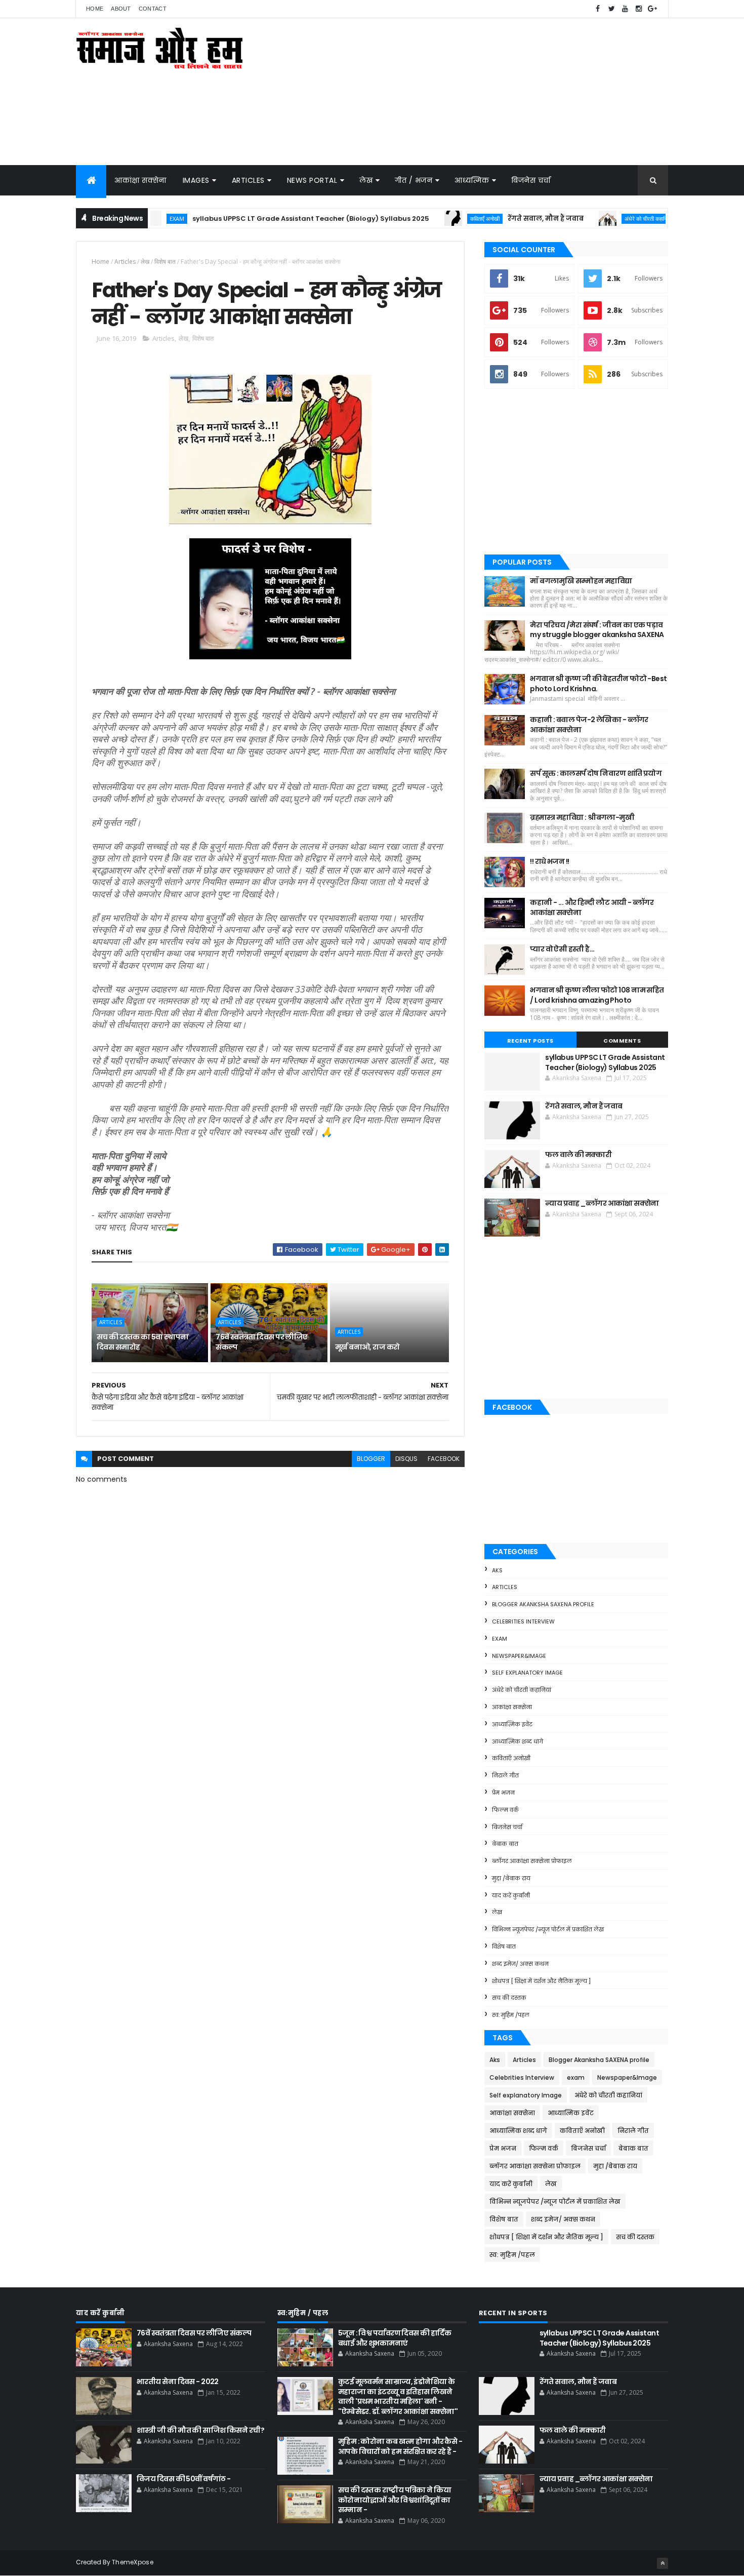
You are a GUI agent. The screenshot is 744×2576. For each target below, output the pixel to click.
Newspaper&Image (519, 1656)
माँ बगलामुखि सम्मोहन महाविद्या (581, 581)
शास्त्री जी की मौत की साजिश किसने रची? (200, 2430)
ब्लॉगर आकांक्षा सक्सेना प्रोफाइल (532, 1861)
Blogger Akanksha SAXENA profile (543, 1604)
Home (95, 9)
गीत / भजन (414, 180)
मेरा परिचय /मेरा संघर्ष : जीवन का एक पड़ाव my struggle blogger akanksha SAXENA (597, 630)
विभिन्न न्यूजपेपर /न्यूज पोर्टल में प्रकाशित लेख (548, 1929)
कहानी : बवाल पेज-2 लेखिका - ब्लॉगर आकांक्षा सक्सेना (589, 725)
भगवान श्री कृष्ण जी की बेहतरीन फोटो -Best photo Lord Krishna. (598, 684)
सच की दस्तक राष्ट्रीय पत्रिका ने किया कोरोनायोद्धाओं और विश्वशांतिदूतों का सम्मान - (395, 2500)
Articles (248, 180)
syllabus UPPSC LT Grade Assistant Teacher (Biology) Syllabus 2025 (247, 219)
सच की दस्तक (509, 1998)
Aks (497, 1570)
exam (500, 1639)
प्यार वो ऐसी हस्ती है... (562, 949)
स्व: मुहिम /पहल (511, 2015)
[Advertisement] (484, 92)
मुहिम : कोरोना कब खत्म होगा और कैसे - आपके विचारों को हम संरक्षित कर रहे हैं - (400, 2446)
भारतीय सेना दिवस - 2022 (178, 2382)
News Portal (312, 180)
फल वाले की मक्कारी (648, 219)
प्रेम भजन (503, 1793)
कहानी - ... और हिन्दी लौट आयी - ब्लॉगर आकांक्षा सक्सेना (592, 907)
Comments (622, 1041)
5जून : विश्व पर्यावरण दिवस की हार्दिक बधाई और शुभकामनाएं (395, 2338)
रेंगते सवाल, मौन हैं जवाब (482, 219)
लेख (366, 180)
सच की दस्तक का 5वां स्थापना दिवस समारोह (142, 1342)
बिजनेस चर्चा (531, 180)
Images (196, 180)
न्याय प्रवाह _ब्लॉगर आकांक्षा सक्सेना (602, 1203)
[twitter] (611, 9)
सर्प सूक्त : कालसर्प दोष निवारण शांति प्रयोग (596, 773)
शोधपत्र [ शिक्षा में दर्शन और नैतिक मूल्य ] (541, 1981)
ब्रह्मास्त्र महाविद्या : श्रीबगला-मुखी (582, 817)
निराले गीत (505, 1775)
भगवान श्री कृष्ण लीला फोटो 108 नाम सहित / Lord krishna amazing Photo (597, 995)
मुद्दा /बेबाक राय (511, 1878)
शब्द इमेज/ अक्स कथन (520, 1964)
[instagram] (639, 9)
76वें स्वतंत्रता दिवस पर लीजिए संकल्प (261, 1342)
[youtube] (625, 9)
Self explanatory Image (527, 1673)
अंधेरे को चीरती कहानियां (585, 219)
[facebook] (598, 9)
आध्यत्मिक (472, 180)
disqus (406, 1459)
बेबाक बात (505, 1844)
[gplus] (652, 9)
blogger (371, 1459)
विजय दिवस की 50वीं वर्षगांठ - (184, 2479)
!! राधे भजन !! (549, 861)
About (121, 9)
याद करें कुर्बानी (511, 1895)
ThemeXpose (133, 2562)
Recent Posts (530, 1041)
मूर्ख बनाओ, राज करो (367, 1347)
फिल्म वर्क (505, 1810)
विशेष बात (165, 262)
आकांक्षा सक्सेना (140, 180)
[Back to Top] (663, 2563)
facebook (444, 1459)
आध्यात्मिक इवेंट (512, 1724)
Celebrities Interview (523, 1621)
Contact (153, 9)
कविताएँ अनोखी (422, 219)
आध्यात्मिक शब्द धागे (518, 1741)
